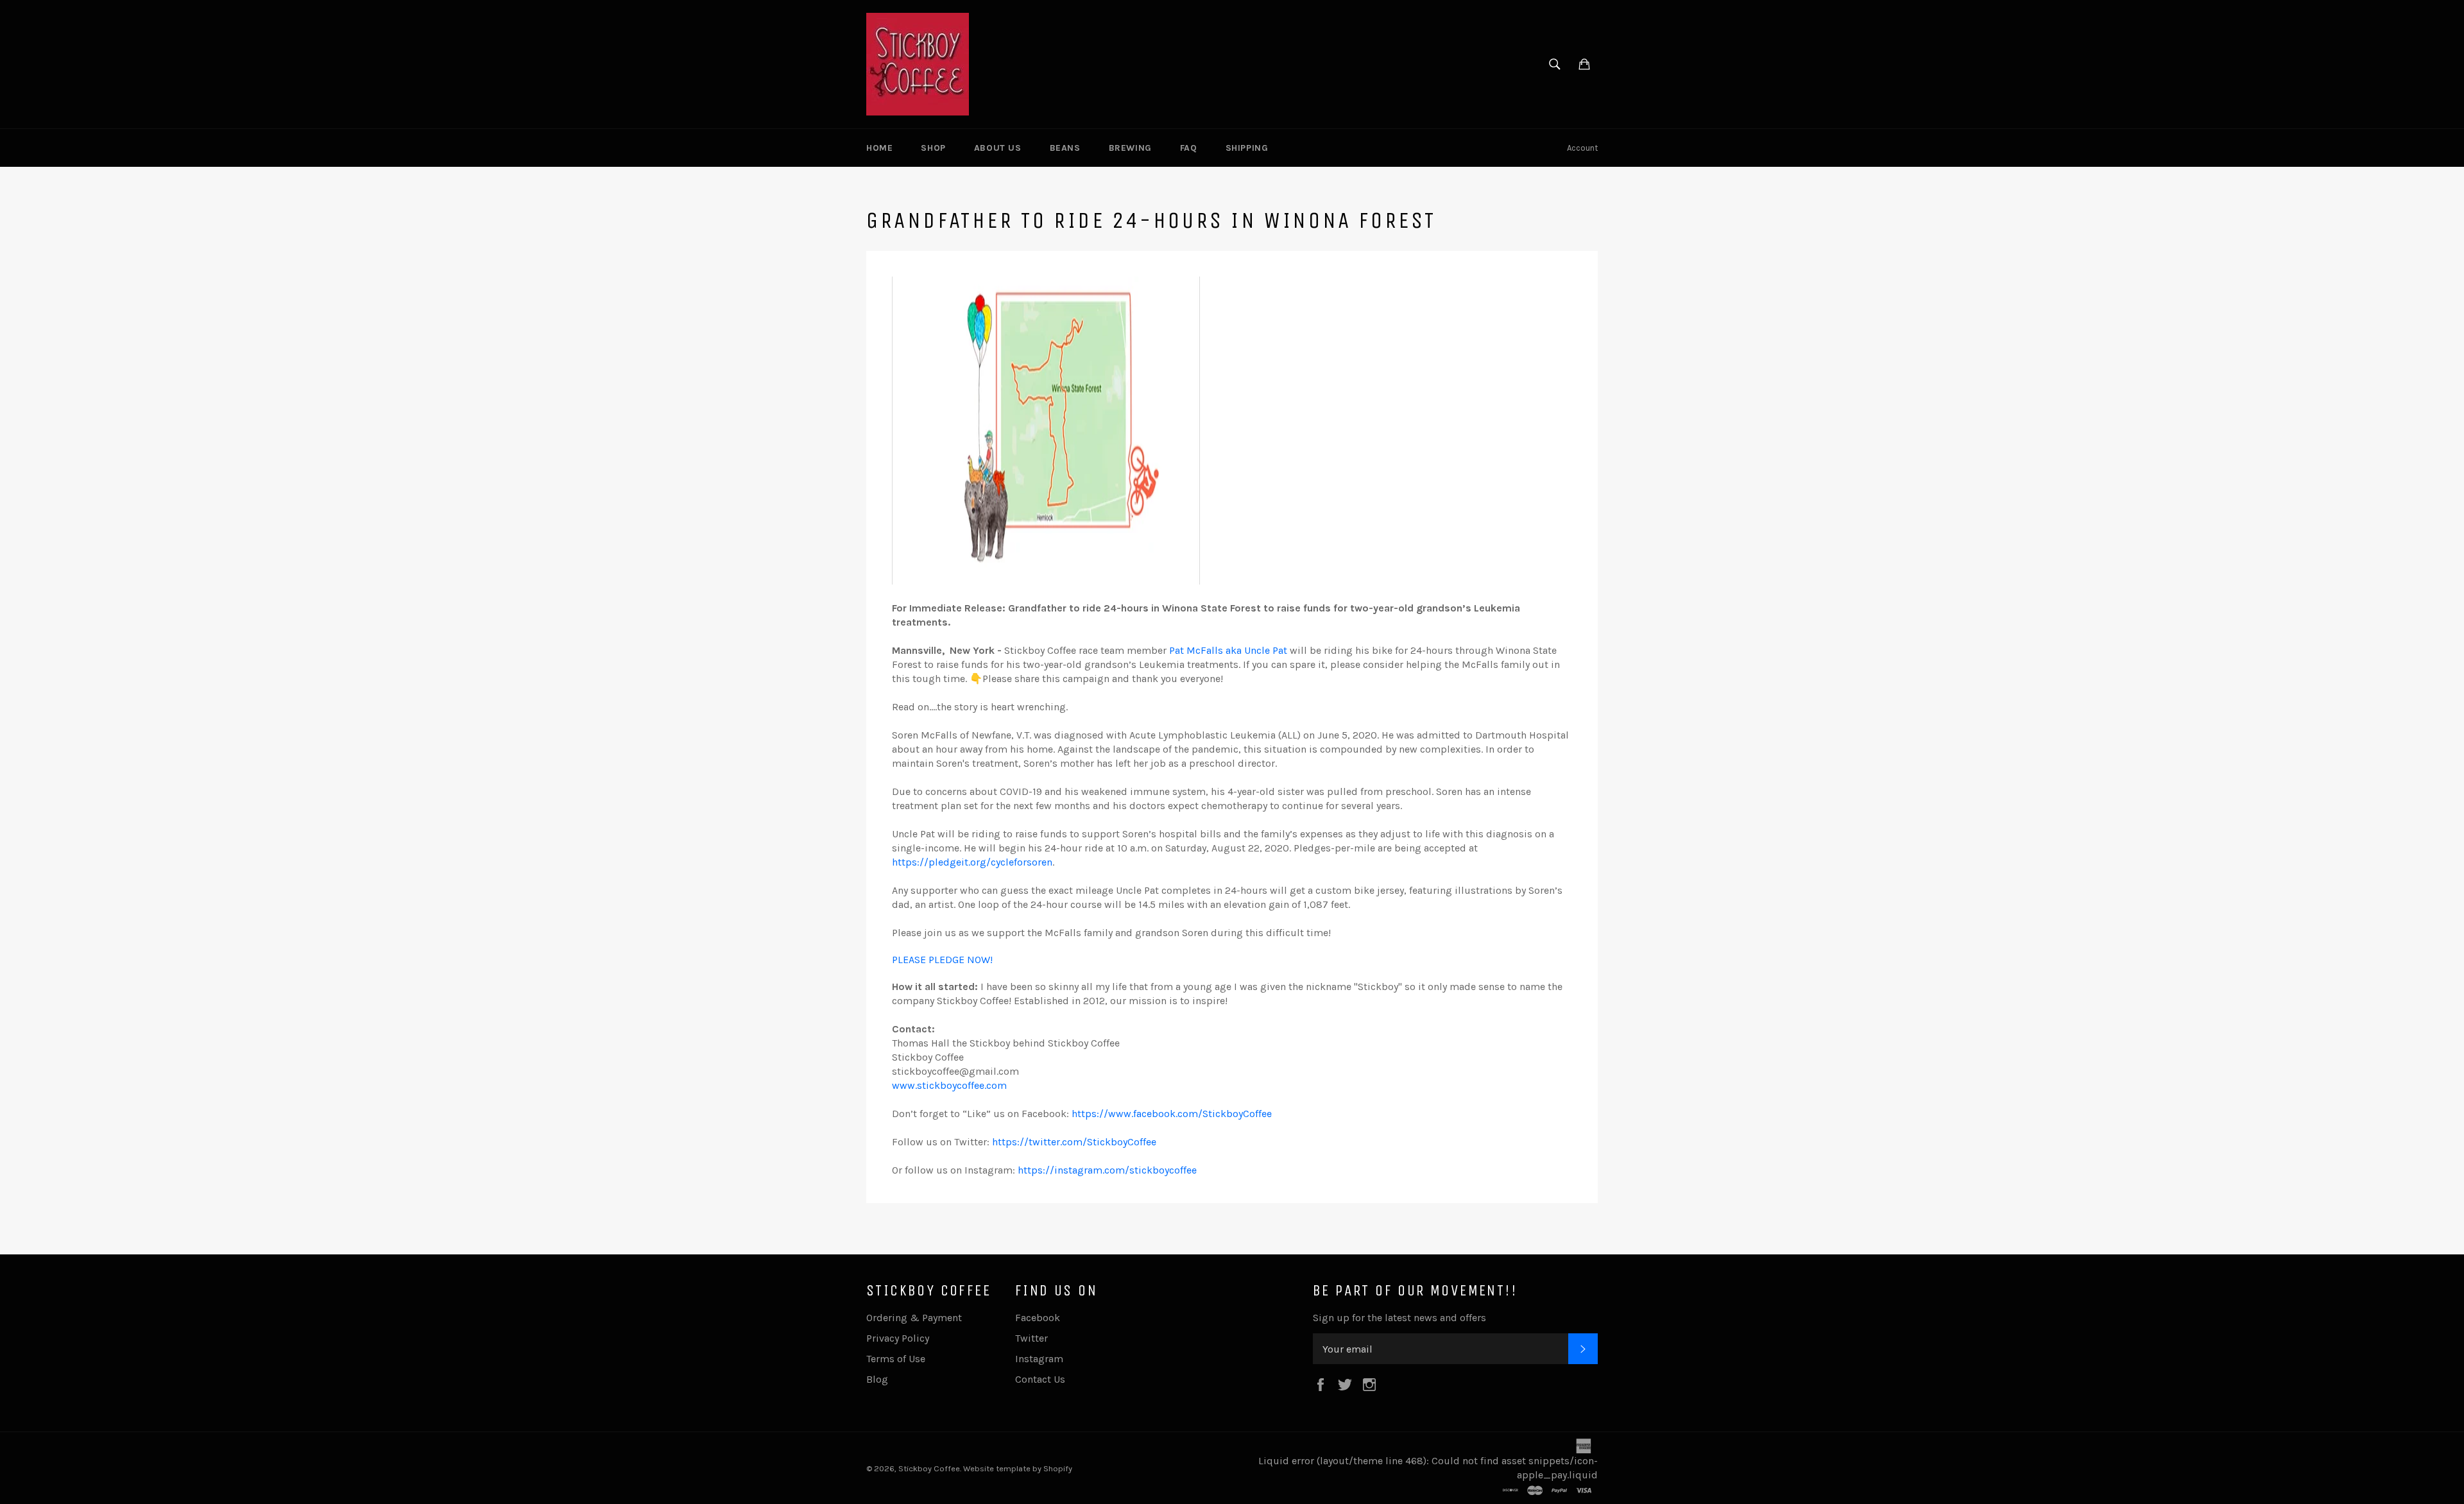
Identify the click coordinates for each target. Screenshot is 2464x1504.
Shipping (1247, 148)
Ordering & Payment (914, 1318)
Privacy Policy (898, 1338)
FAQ (1189, 148)
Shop (933, 148)
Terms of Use (896, 1359)
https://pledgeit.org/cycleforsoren (972, 862)
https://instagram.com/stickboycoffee (1106, 1170)
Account (1582, 148)
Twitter (1031, 1338)
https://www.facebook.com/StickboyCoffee (1172, 1114)
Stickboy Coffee (929, 1468)
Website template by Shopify (1018, 1468)
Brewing (1130, 148)
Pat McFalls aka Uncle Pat (1229, 650)
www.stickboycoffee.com (949, 1085)
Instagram (1039, 1359)
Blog (877, 1379)
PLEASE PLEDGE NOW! (942, 960)
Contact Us (1040, 1379)
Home (879, 148)
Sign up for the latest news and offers (1399, 1318)
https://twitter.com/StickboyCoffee (1074, 1142)
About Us (998, 148)
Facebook (1038, 1318)
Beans (1065, 148)
